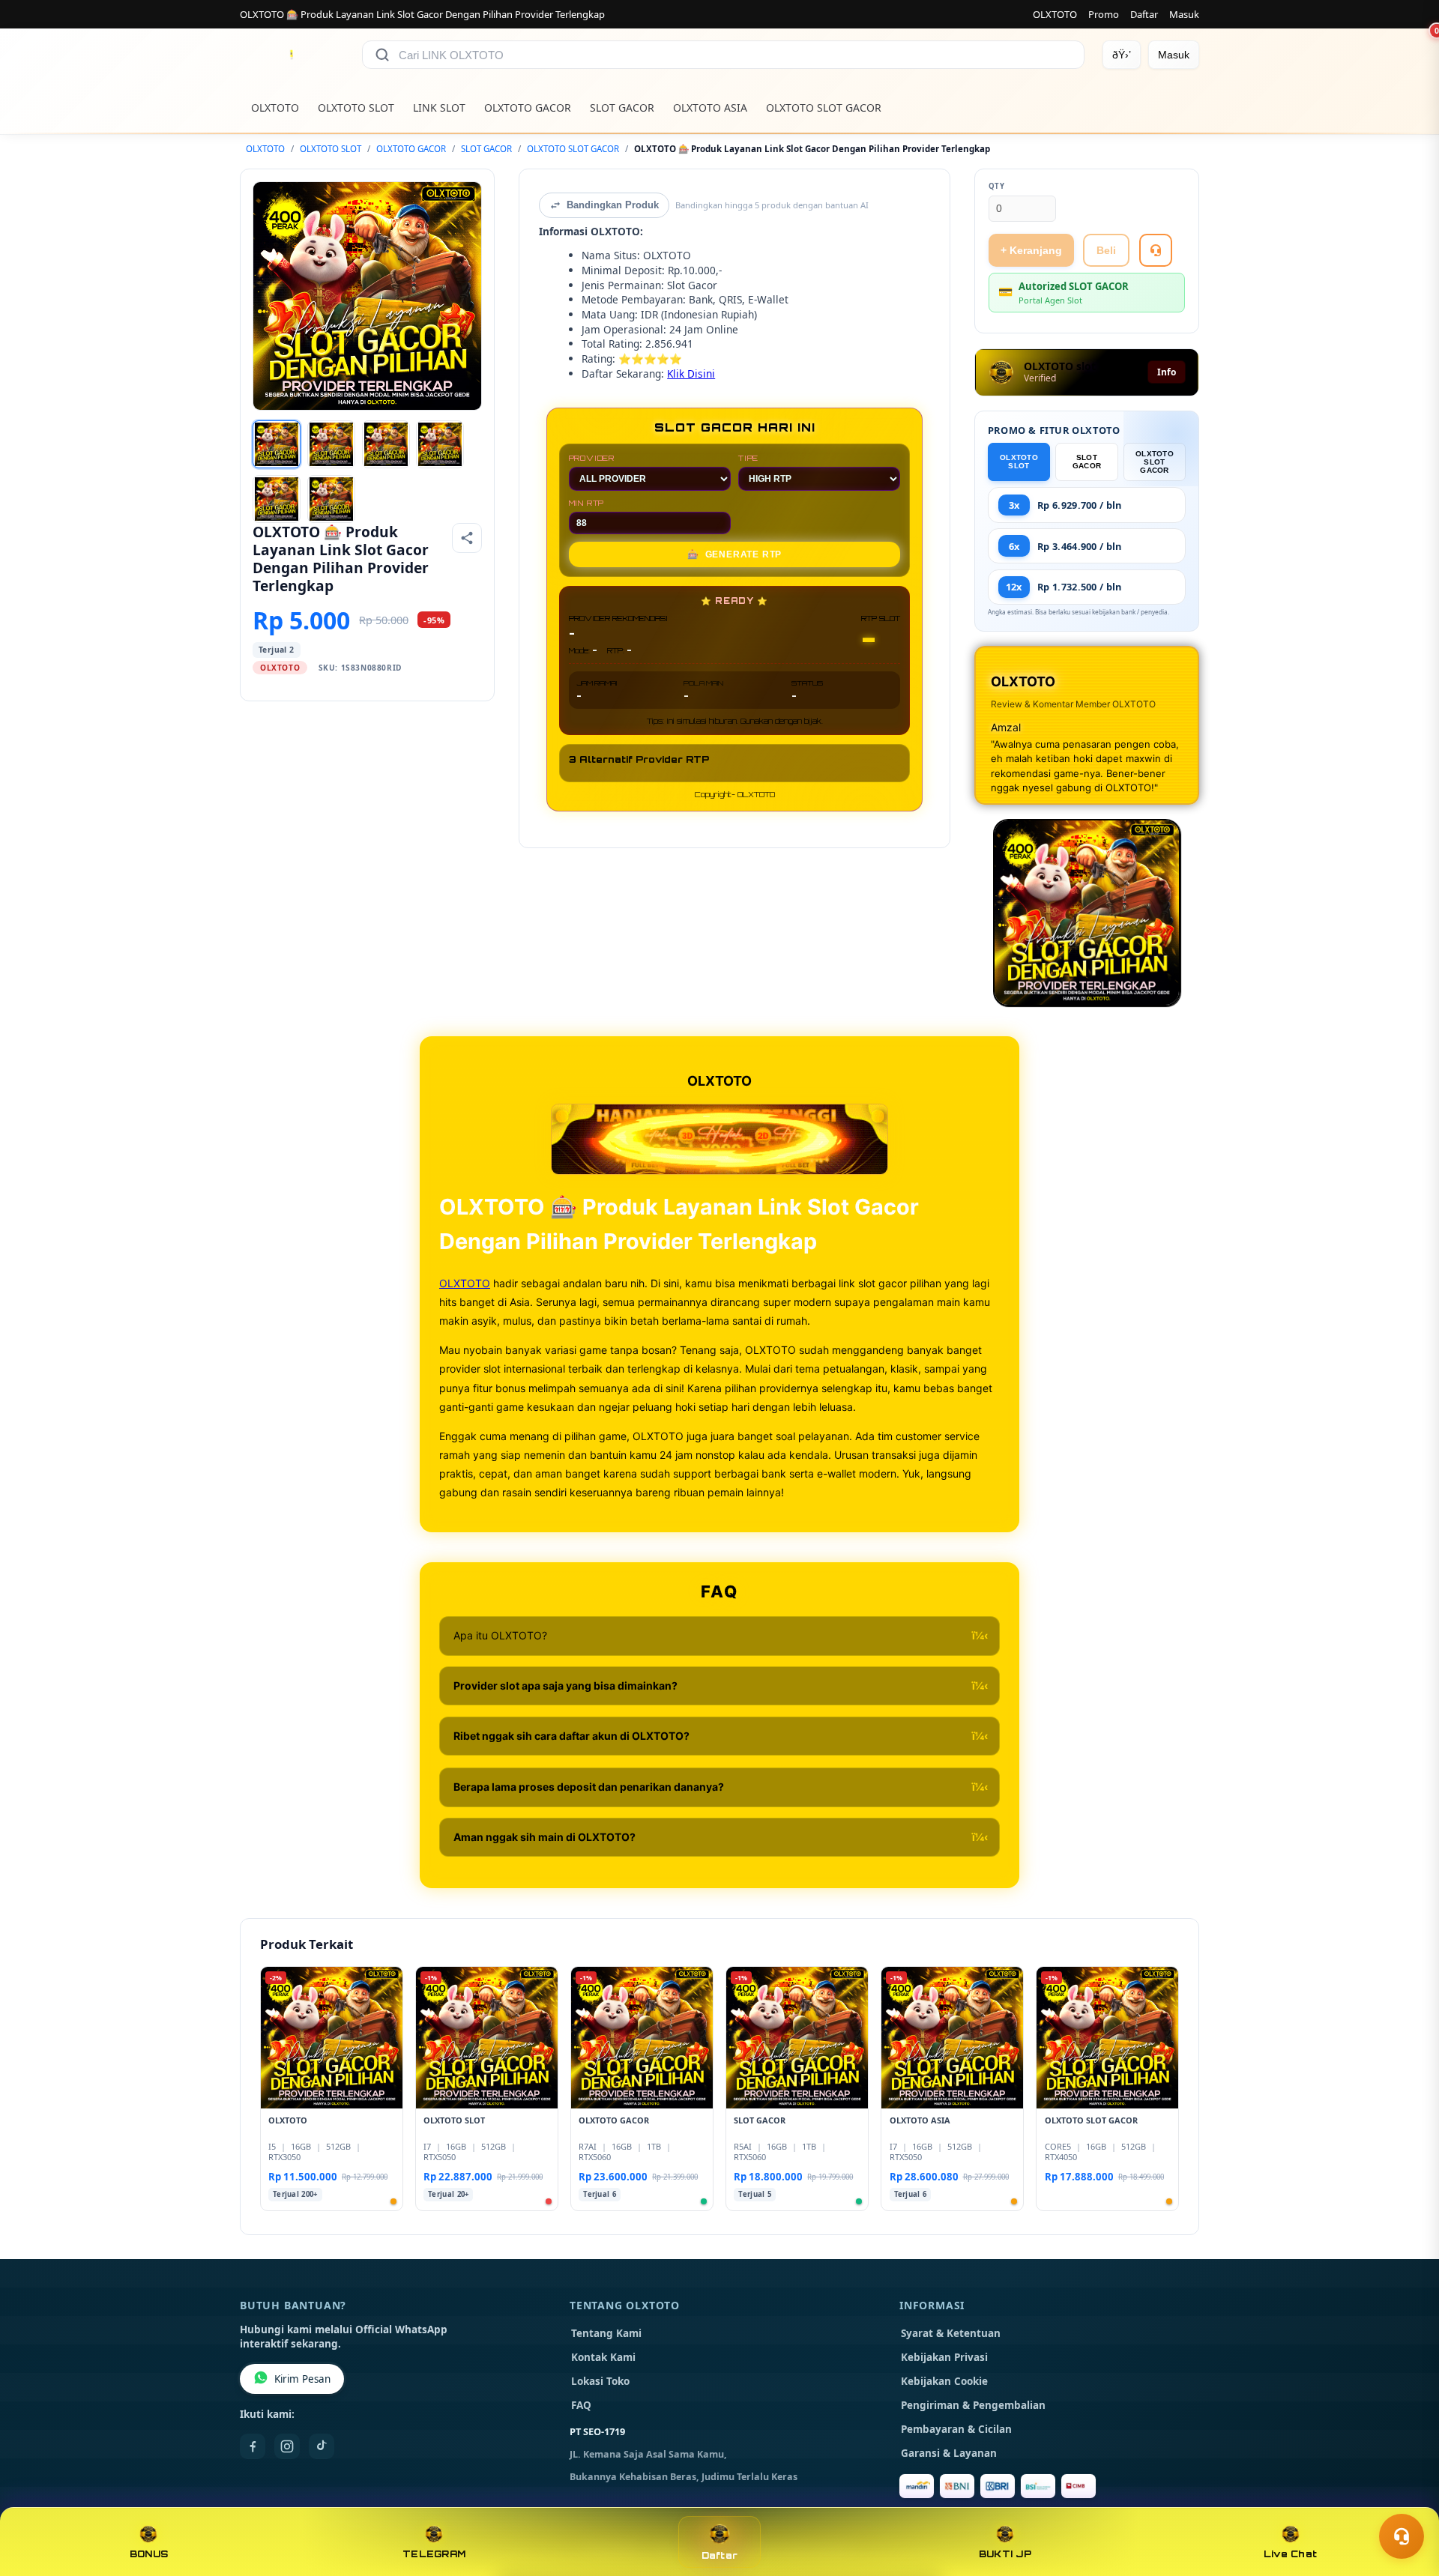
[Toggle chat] (1402, 2536)
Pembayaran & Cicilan (956, 2429)
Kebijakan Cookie (944, 2381)
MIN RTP (587, 503)
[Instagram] (287, 2446)
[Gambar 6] (331, 499)
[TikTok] (322, 2446)
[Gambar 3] (386, 444)
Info (1167, 372)
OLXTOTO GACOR (528, 108)
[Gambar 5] (277, 499)
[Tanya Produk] (1156, 250)
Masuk (1184, 14)
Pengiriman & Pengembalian (973, 2405)
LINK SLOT (439, 108)
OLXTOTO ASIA (710, 108)
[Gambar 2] (331, 444)
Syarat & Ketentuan (951, 2333)
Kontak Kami (603, 2357)
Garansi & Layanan (949, 2453)
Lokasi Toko (600, 2381)
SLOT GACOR (622, 108)
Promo (1104, 14)
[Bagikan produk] (467, 538)
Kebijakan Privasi (944, 2357)
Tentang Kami (606, 2333)
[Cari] (382, 55)
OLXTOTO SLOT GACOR (824, 108)
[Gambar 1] (277, 444)
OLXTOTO (1055, 14)
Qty (997, 186)
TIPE (748, 458)
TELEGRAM (434, 2554)
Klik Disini (691, 374)
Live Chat (1290, 2554)
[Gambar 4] (440, 444)
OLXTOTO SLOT (356, 108)
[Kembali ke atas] (1406, 2500)
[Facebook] (253, 2446)
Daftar (1144, 14)
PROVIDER (592, 458)
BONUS (149, 2554)
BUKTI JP (1005, 2554)
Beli (1106, 250)
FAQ (581, 2405)
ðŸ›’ (1122, 55)
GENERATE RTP (734, 554)
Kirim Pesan (302, 2379)
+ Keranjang (1031, 250)
